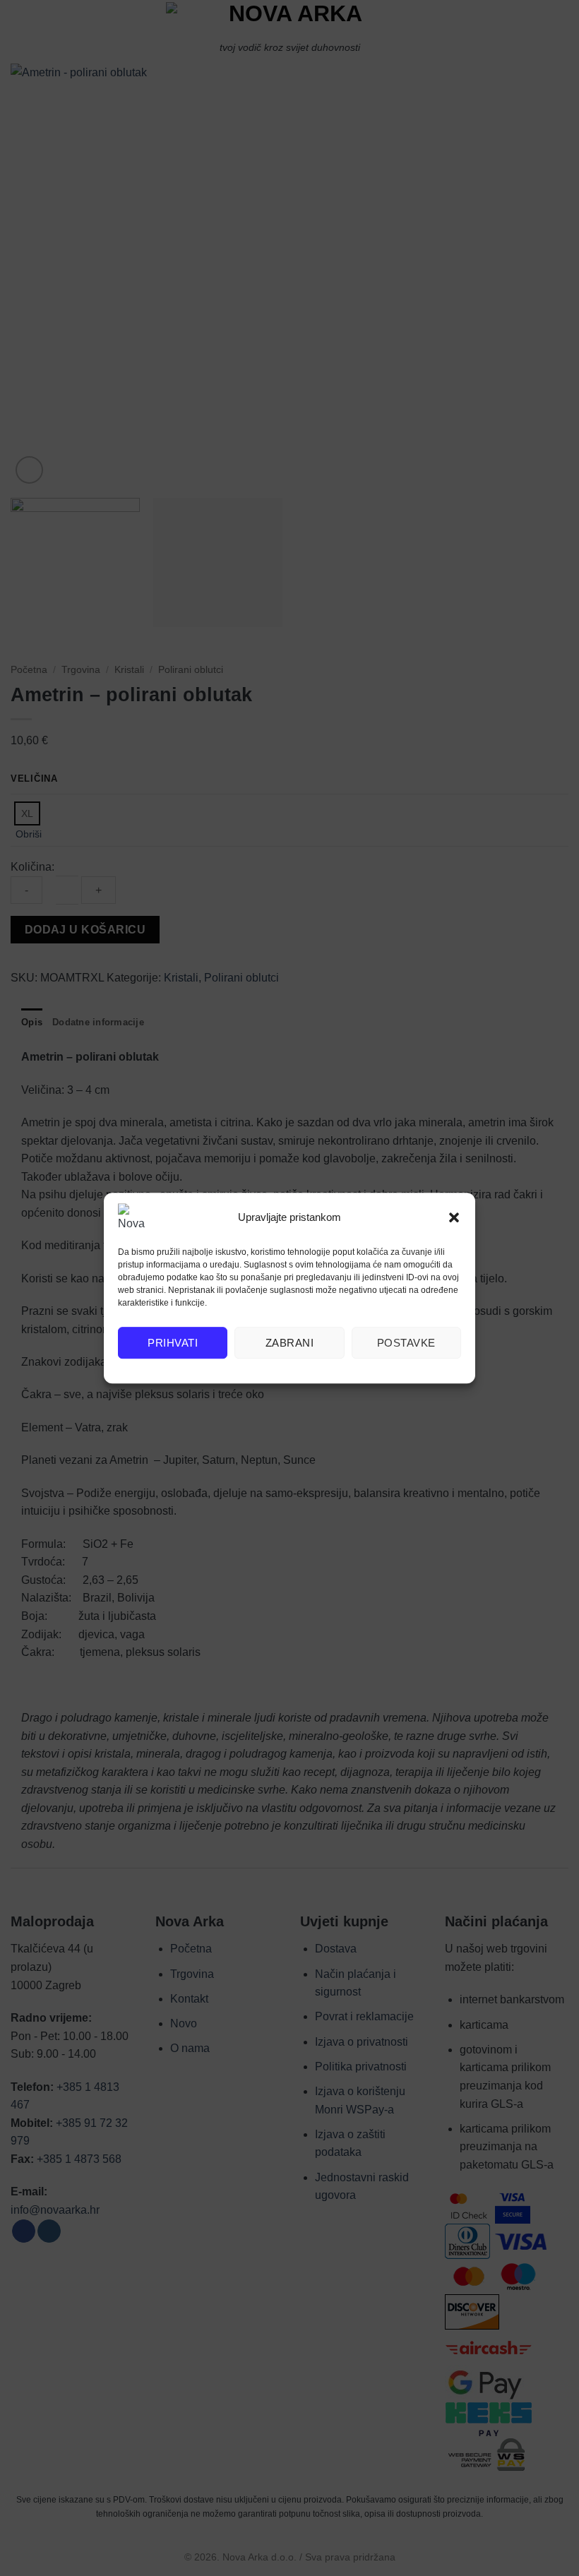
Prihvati (173, 1343)
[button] (454, 1217)
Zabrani (289, 1343)
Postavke (406, 1343)
